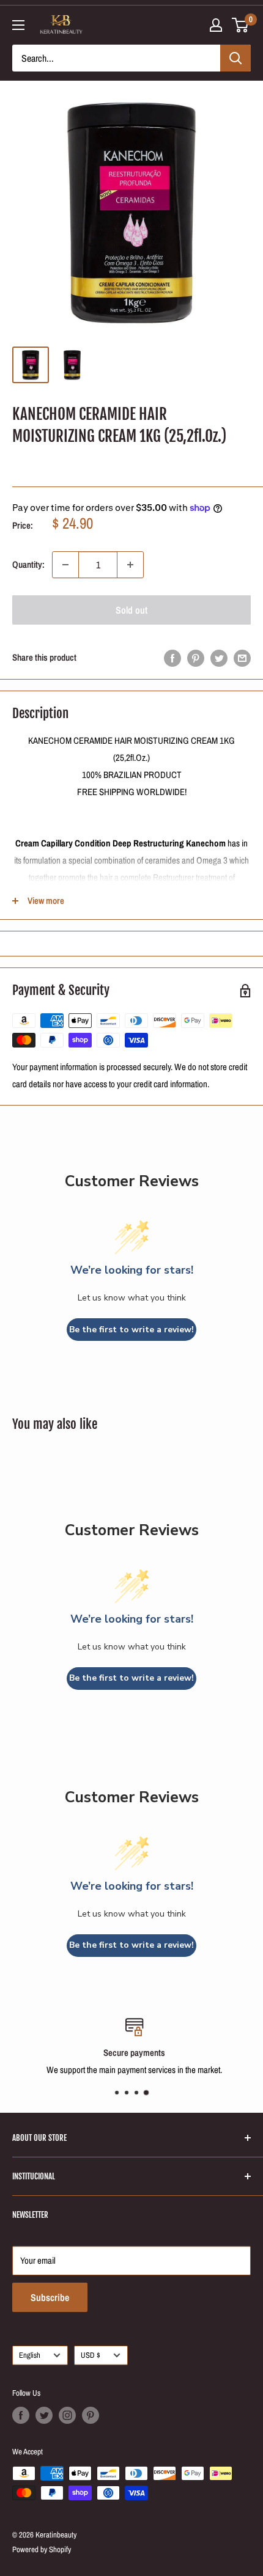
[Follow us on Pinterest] (91, 2415)
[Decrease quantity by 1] (65, 565)
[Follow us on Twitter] (44, 2415)
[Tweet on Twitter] (219, 658)
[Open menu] (18, 25)
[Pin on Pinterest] (196, 658)
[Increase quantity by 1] (130, 565)
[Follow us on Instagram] (67, 2415)
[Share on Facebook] (172, 658)
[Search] (235, 58)
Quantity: (28, 564)
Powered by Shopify (42, 2549)
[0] (241, 25)
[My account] (216, 25)
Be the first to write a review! (131, 1330)
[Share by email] (242, 658)
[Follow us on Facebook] (21, 2415)
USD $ (91, 2355)
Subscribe (50, 2297)
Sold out (131, 610)
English (30, 2355)
